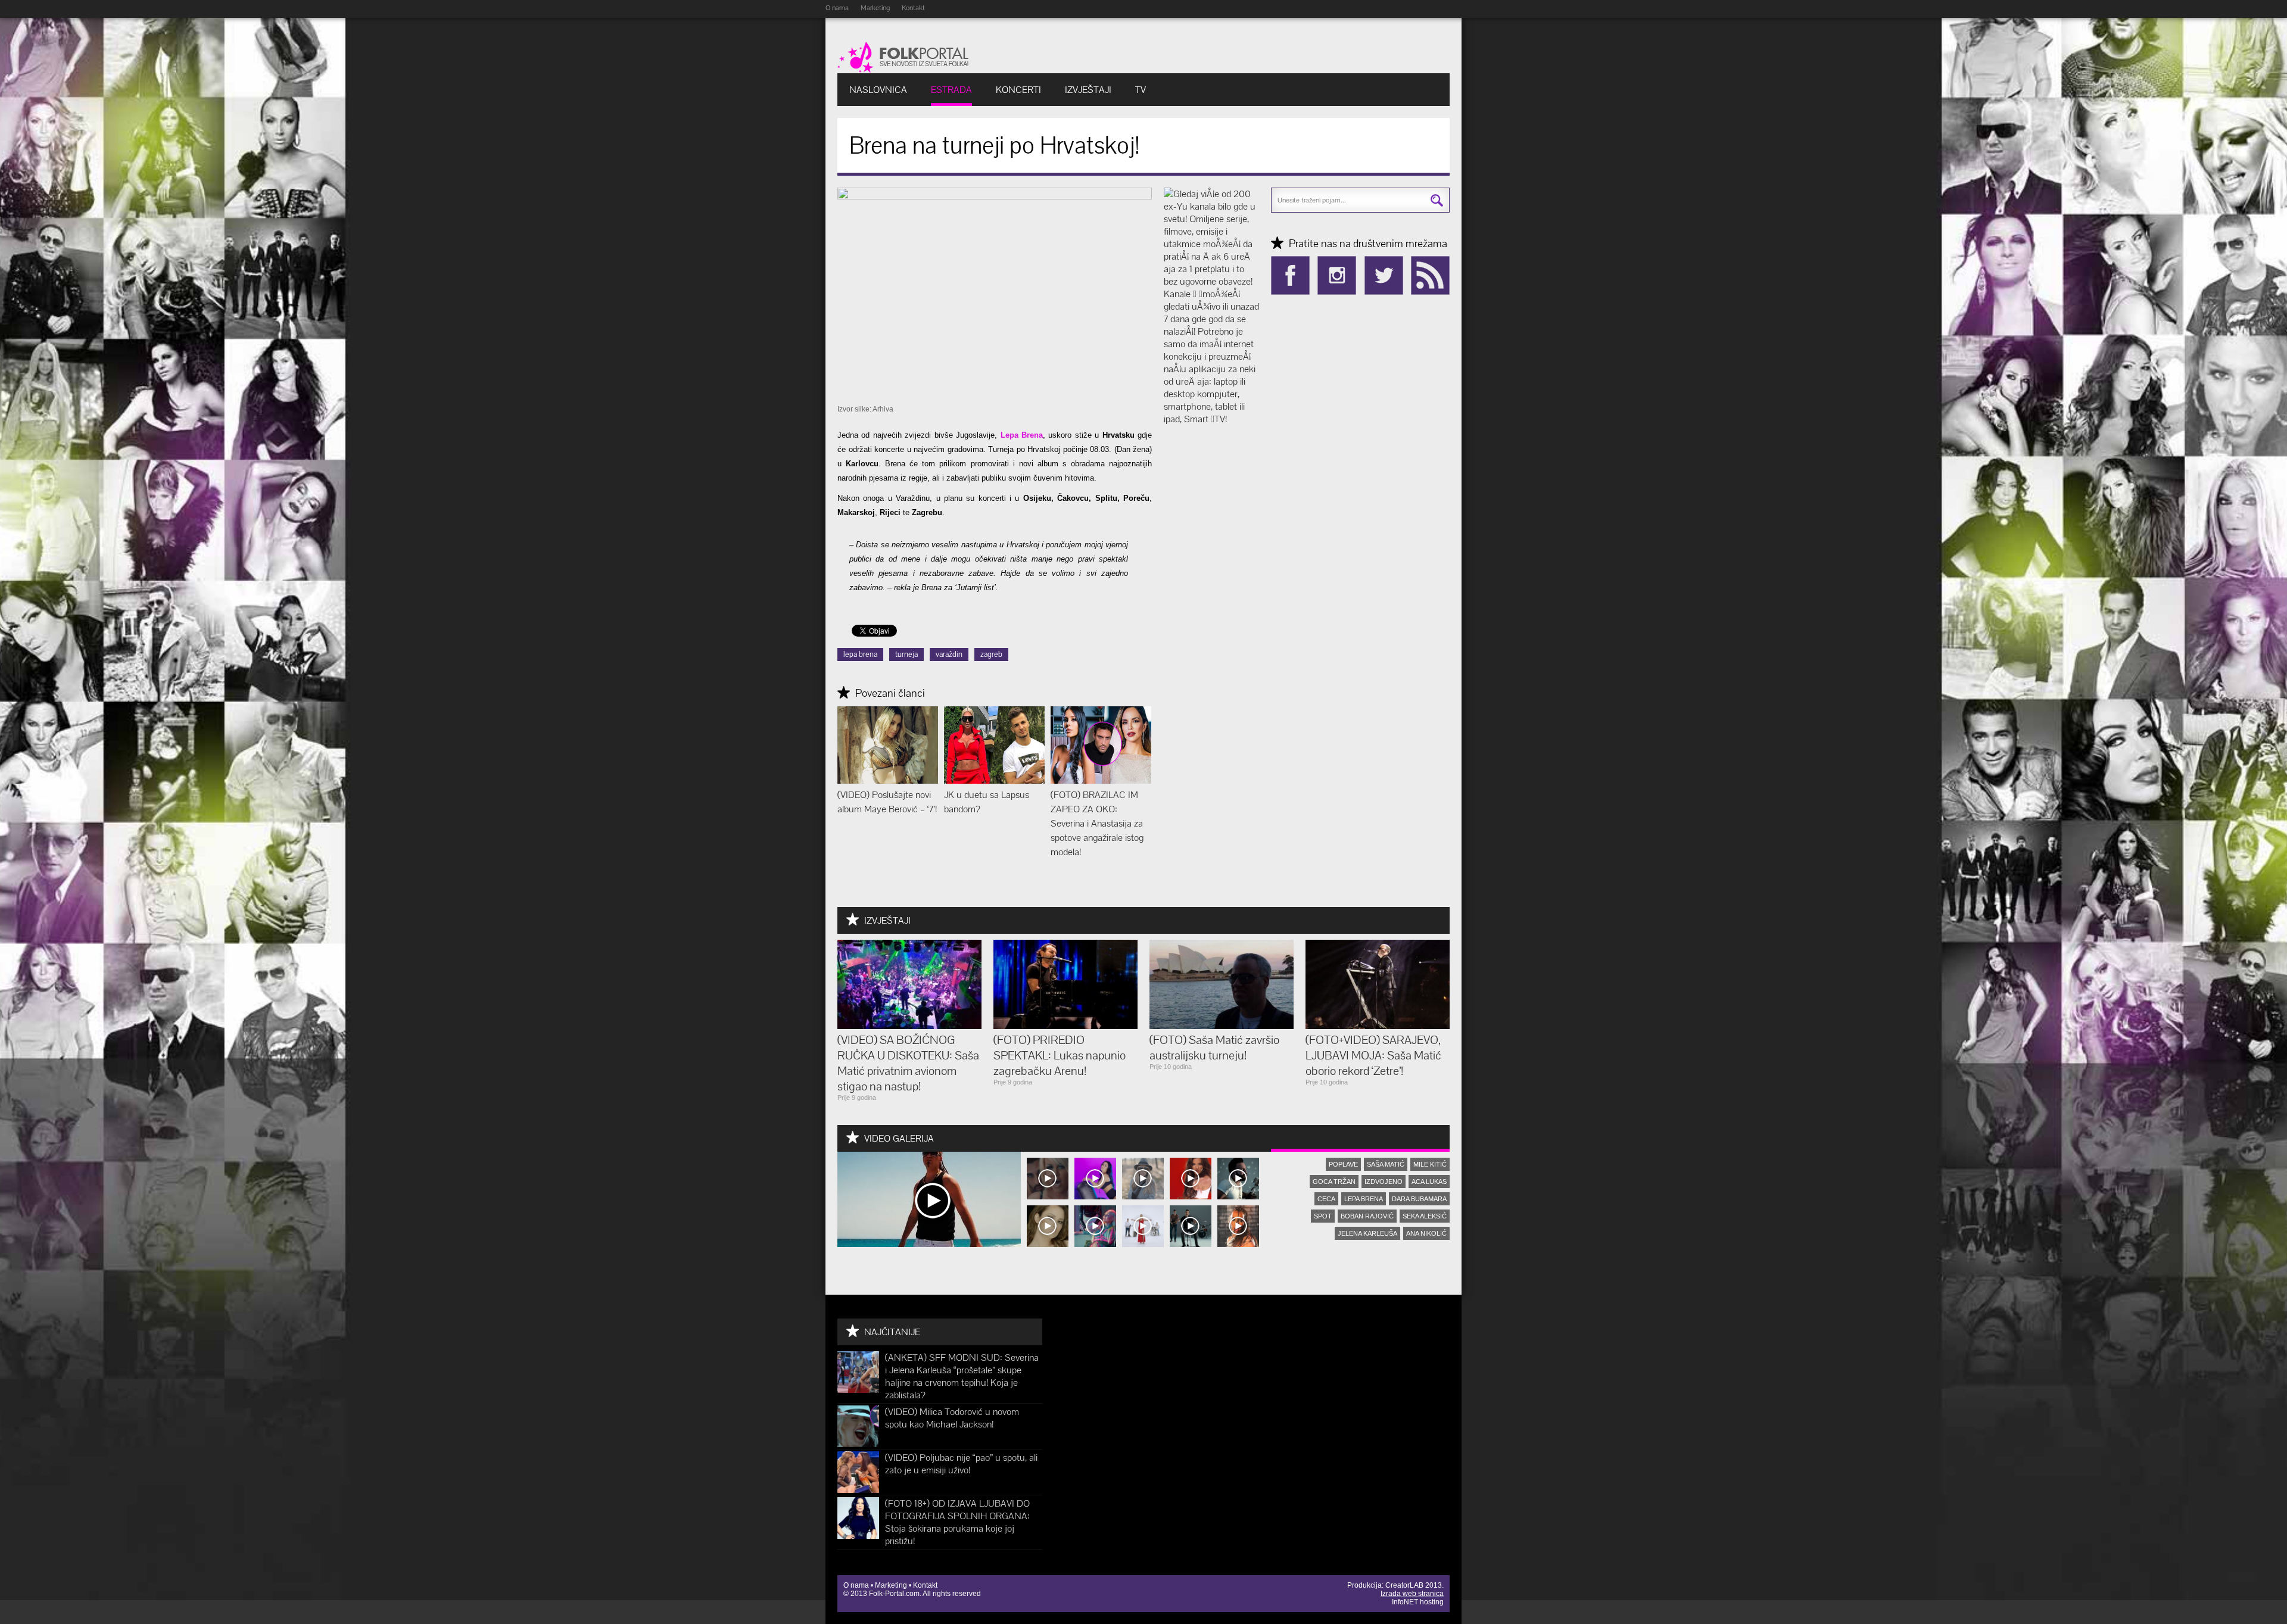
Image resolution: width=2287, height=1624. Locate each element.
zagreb (991, 654)
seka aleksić (1425, 1216)
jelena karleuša (1367, 1233)
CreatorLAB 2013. (1414, 1585)
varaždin (949, 654)
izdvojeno (1384, 1182)
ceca (1326, 1199)
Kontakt (913, 8)
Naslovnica (878, 90)
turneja (906, 654)
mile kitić (1430, 1164)
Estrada (951, 90)
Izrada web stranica (1412, 1594)
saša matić (1386, 1164)
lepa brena (860, 654)
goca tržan (1334, 1182)
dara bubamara (1419, 1199)
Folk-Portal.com (894, 1594)
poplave (1343, 1164)
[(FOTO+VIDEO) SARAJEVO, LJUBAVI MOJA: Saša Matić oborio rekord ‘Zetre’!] (1378, 1026)
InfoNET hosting (1418, 1602)
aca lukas (1429, 1182)
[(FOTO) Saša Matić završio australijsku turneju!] (1222, 1026)
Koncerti (1018, 90)
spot (1323, 1216)
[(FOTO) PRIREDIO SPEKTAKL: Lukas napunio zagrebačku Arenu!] (1065, 1026)
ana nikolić (1426, 1233)
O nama (837, 8)
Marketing (875, 8)
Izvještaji (1088, 90)
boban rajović (1367, 1216)
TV (1141, 90)
